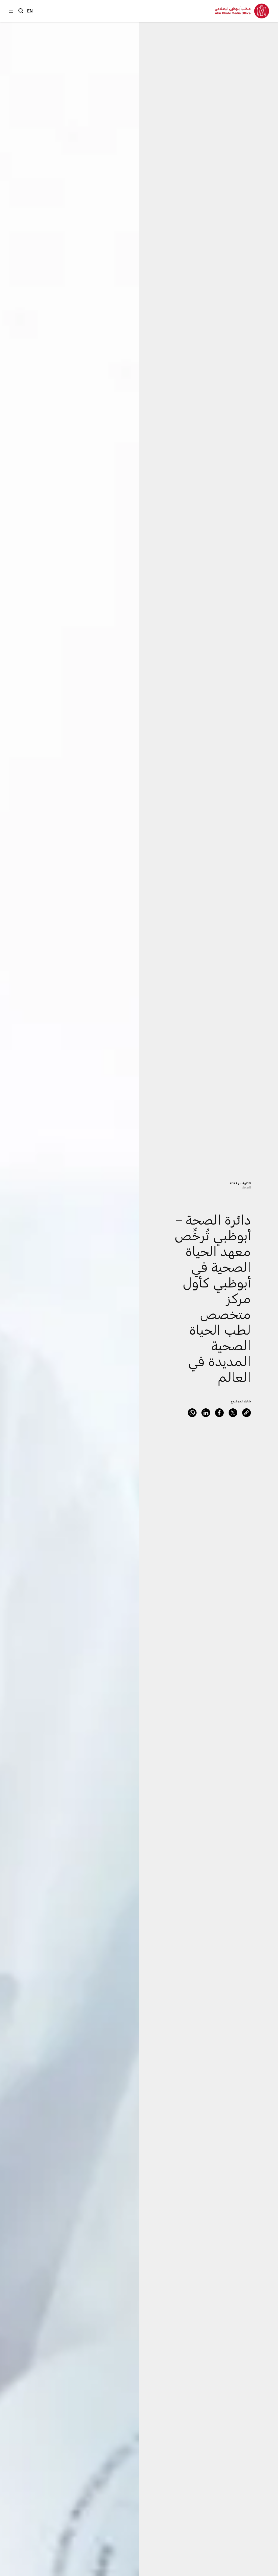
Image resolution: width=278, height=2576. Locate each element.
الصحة (247, 1187)
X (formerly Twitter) (233, 1413)
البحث (21, 11)
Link (247, 1413)
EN (30, 11)
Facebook (219, 1413)
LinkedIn (206, 1413)
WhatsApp (192, 1413)
